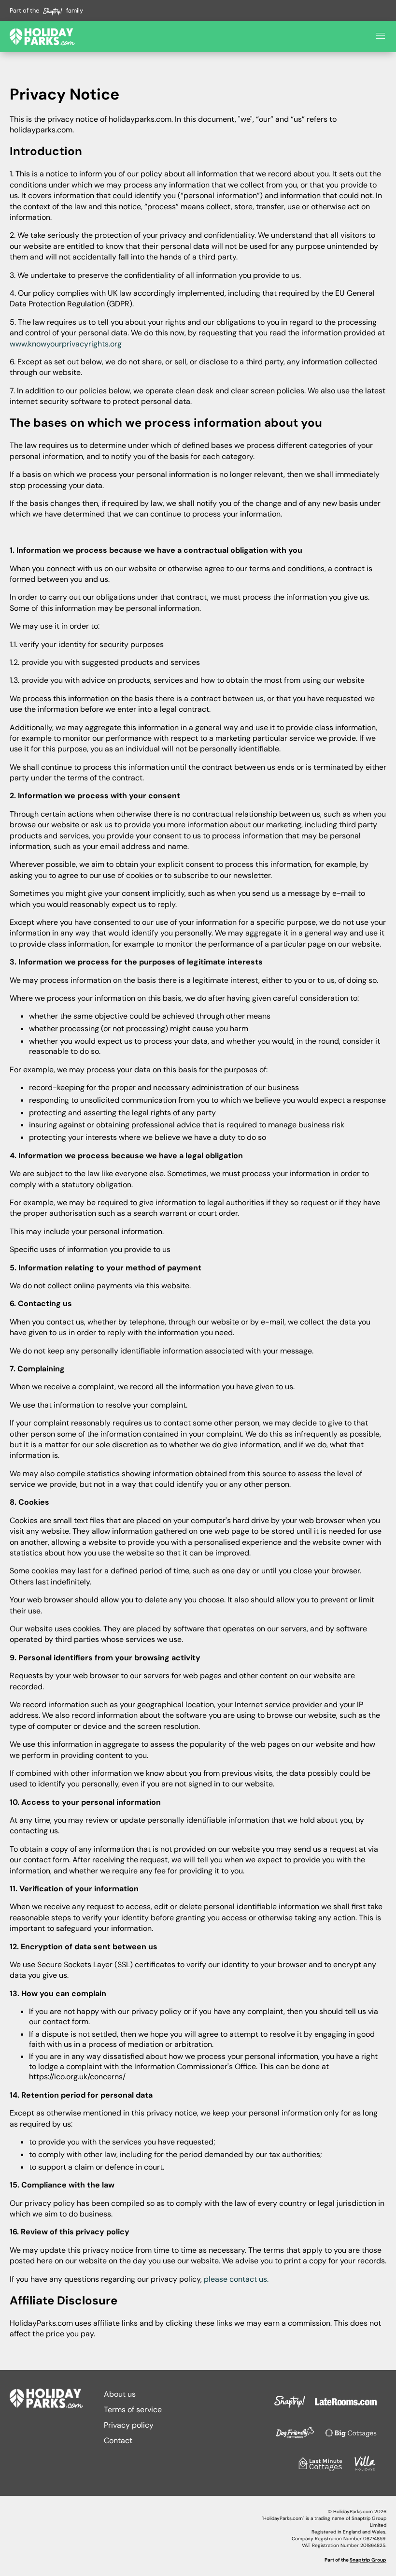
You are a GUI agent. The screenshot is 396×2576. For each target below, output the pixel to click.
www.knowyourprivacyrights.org (66, 344)
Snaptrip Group (368, 2560)
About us (120, 2394)
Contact (118, 2440)
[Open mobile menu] (381, 37)
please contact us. (236, 2279)
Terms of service (133, 2410)
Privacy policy (129, 2425)
